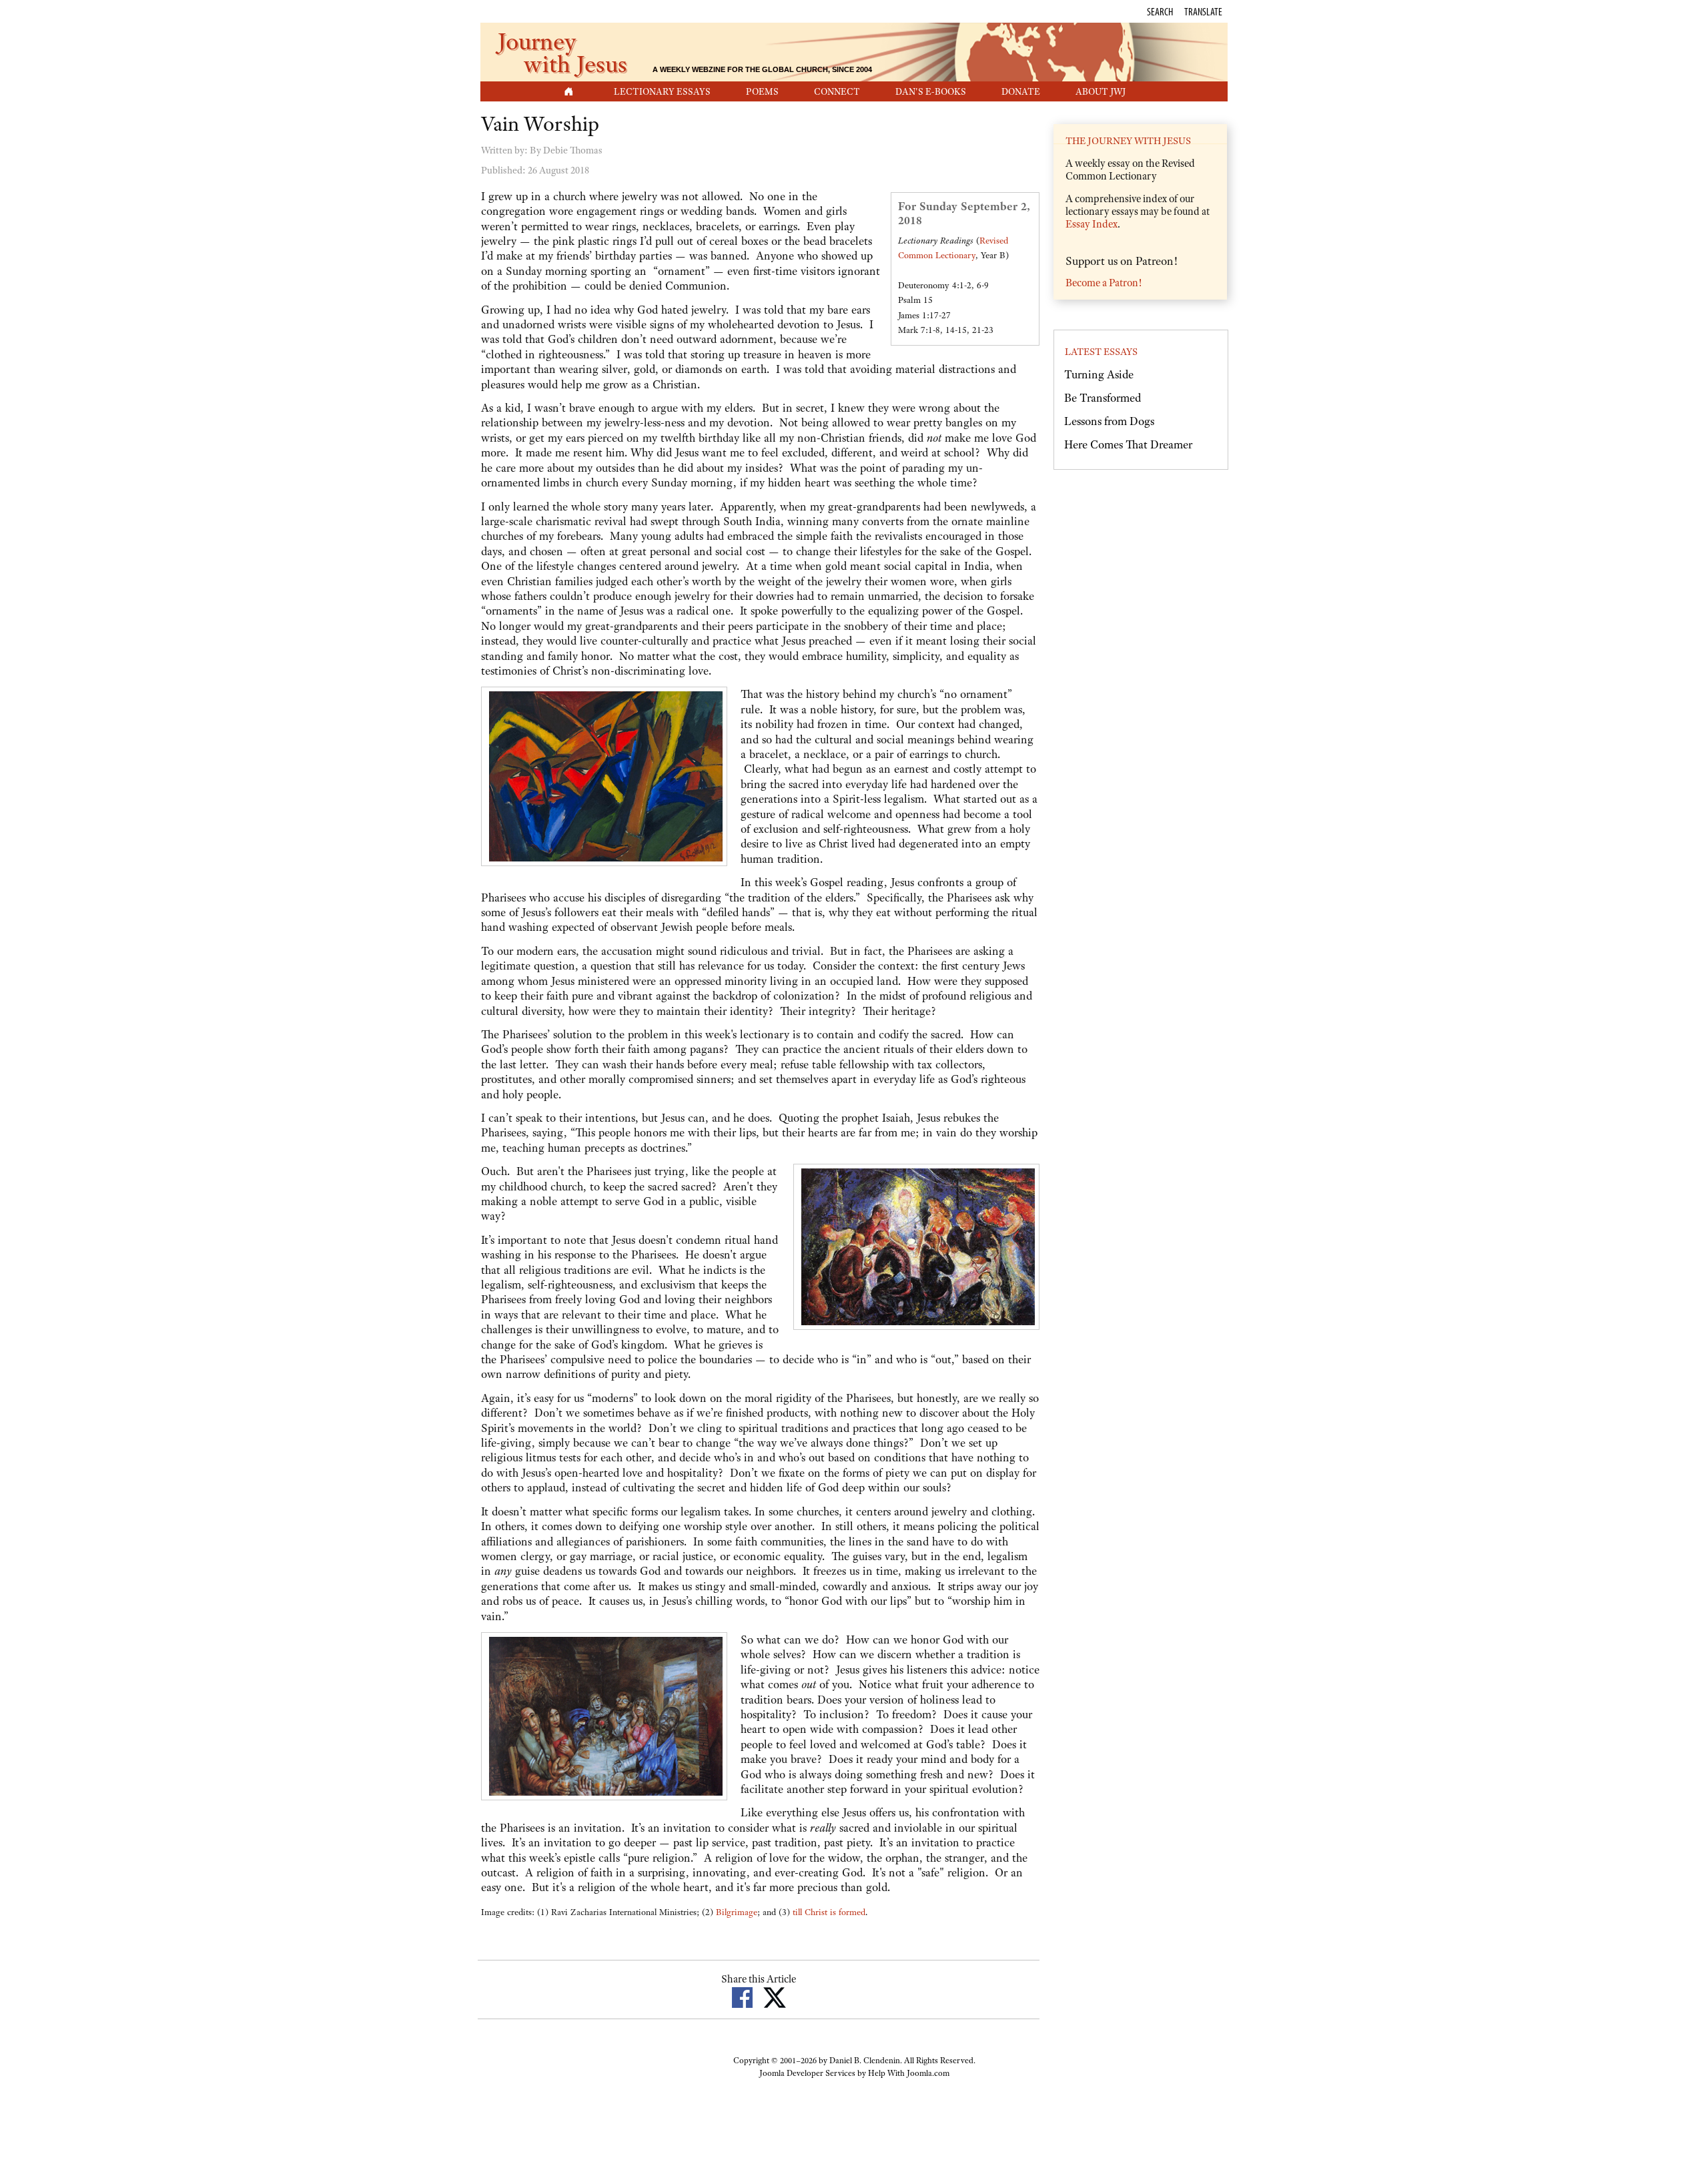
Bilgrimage (737, 1912)
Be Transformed (1103, 398)
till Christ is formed (829, 1912)
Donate (1021, 91)
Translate (1203, 11)
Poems (762, 91)
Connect (837, 91)
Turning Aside (1099, 374)
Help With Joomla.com (909, 2073)
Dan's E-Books (931, 91)
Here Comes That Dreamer (1128, 444)
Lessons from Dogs (1109, 421)
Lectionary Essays (662, 91)
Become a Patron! (1104, 283)
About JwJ (1101, 91)
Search (1160, 11)
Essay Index (1092, 224)
